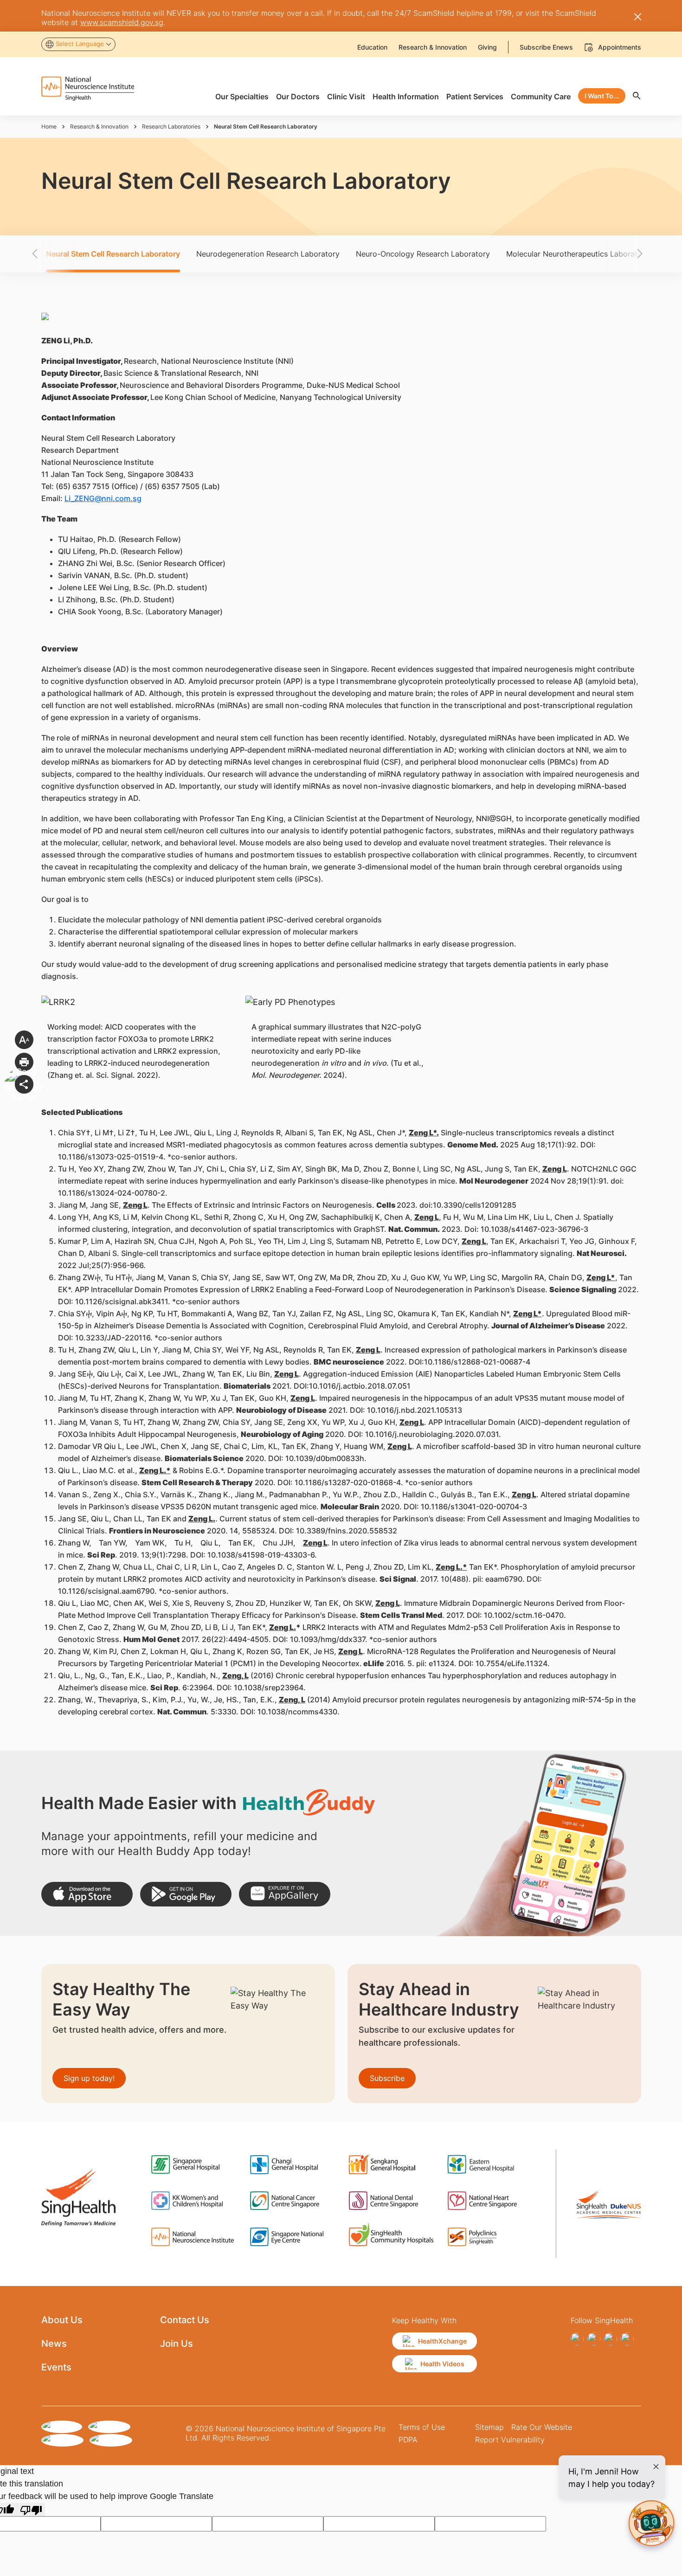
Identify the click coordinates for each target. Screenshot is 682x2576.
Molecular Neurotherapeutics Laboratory (578, 254)
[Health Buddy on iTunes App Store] (87, 1894)
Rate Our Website (542, 2427)
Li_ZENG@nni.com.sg (103, 498)
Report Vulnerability (510, 2440)
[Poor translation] (31, 2509)
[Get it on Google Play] (186, 1894)
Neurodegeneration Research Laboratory (268, 254)
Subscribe (387, 2078)
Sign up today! (89, 2078)
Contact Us (185, 2320)
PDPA (408, 2440)
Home (49, 126)
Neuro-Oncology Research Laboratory (423, 254)
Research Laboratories (171, 126)
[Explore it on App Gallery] (285, 1894)
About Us (62, 2320)
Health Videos (442, 2364)
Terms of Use (422, 2427)
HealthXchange (442, 2341)
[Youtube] (627, 2339)
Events (56, 2367)
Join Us (177, 2344)
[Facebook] (577, 2339)
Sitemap (489, 2427)
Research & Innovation (99, 126)
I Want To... (602, 96)
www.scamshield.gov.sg (122, 22)
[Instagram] (594, 2339)
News (54, 2344)
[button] (51, 254)
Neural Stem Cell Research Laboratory (113, 254)
